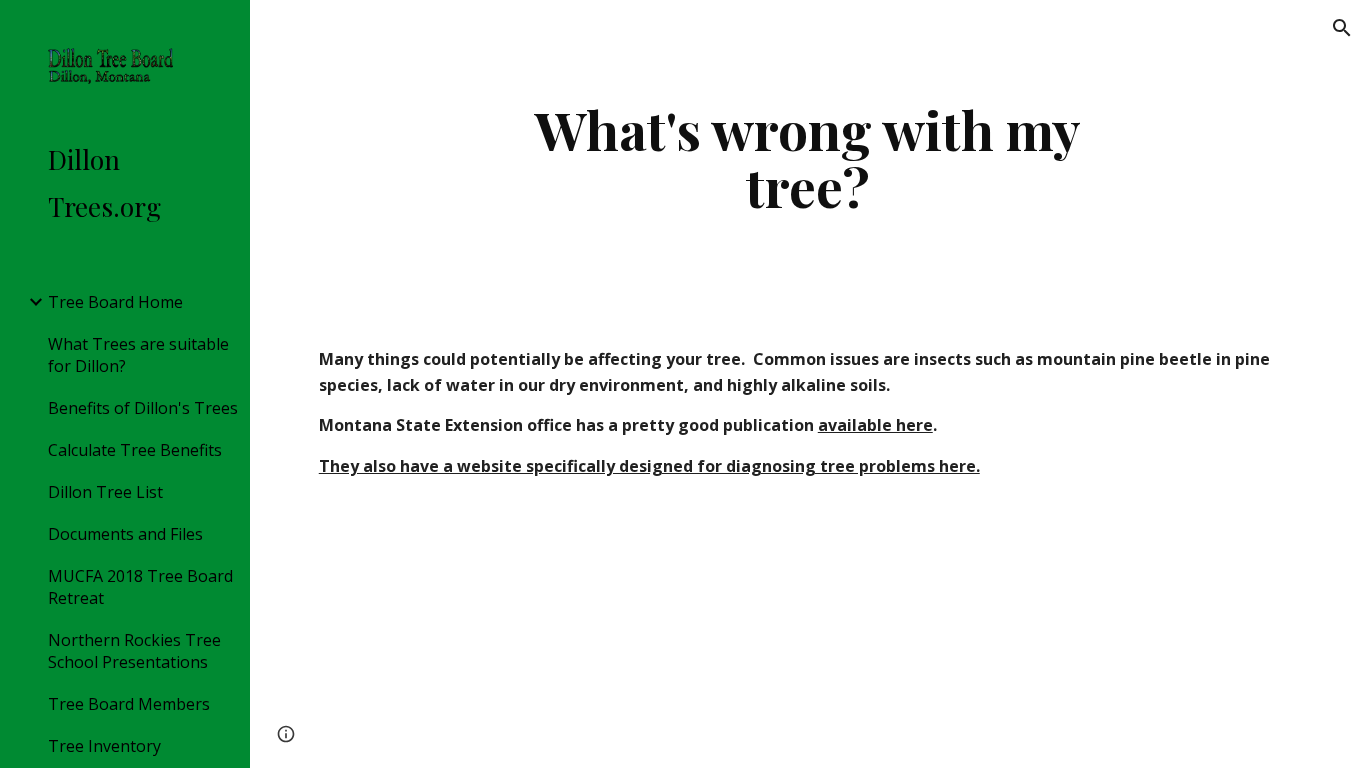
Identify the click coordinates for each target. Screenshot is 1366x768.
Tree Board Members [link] (129, 704)
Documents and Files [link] (125, 534)
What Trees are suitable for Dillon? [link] (138, 355)
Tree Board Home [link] (115, 302)
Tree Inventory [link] (104, 746)
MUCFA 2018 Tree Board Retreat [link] (140, 587)
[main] (808, 157)
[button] (1342, 28)
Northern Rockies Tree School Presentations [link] (134, 651)
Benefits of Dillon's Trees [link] (143, 408)
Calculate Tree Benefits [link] (135, 450)
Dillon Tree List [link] (105, 492)
